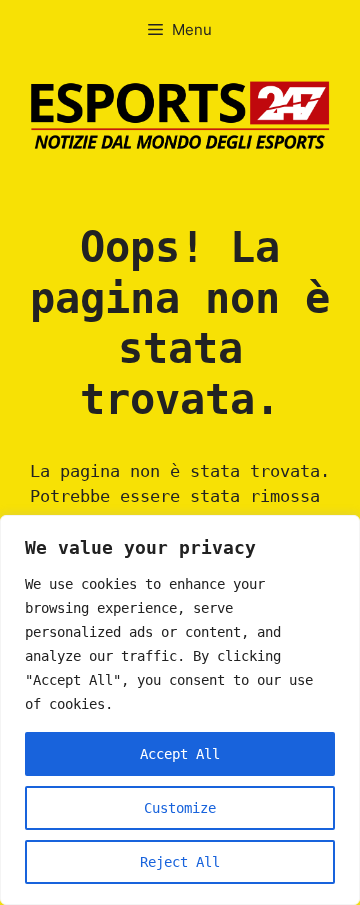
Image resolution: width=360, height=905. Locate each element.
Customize (180, 808)
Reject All (180, 862)
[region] (180, 710)
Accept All (180, 754)
